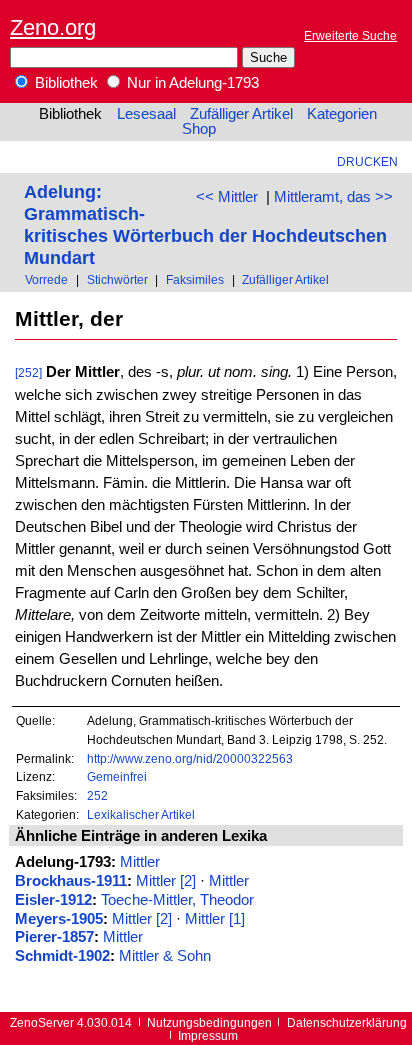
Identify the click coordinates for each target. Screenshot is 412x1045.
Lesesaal (146, 114)
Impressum (208, 1035)
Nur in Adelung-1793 (191, 83)
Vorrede (46, 279)
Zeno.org (53, 27)
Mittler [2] (166, 881)
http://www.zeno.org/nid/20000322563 (190, 758)
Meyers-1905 (59, 919)
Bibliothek (64, 83)
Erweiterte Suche (350, 35)
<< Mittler (227, 197)
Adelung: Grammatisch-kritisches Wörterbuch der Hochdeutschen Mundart (205, 224)
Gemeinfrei (117, 776)
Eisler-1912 (53, 900)
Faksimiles (195, 279)
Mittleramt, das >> (333, 197)
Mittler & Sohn (165, 956)
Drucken (367, 161)
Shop (199, 129)
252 (97, 795)
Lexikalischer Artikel (141, 814)
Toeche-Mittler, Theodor (177, 900)
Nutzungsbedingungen (209, 1022)
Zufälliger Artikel (241, 114)
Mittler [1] (215, 919)
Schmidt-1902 (62, 956)
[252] (28, 372)
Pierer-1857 (54, 937)
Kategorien (342, 114)
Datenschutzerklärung (347, 1022)
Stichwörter (117, 279)
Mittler (140, 862)
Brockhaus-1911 (71, 881)
